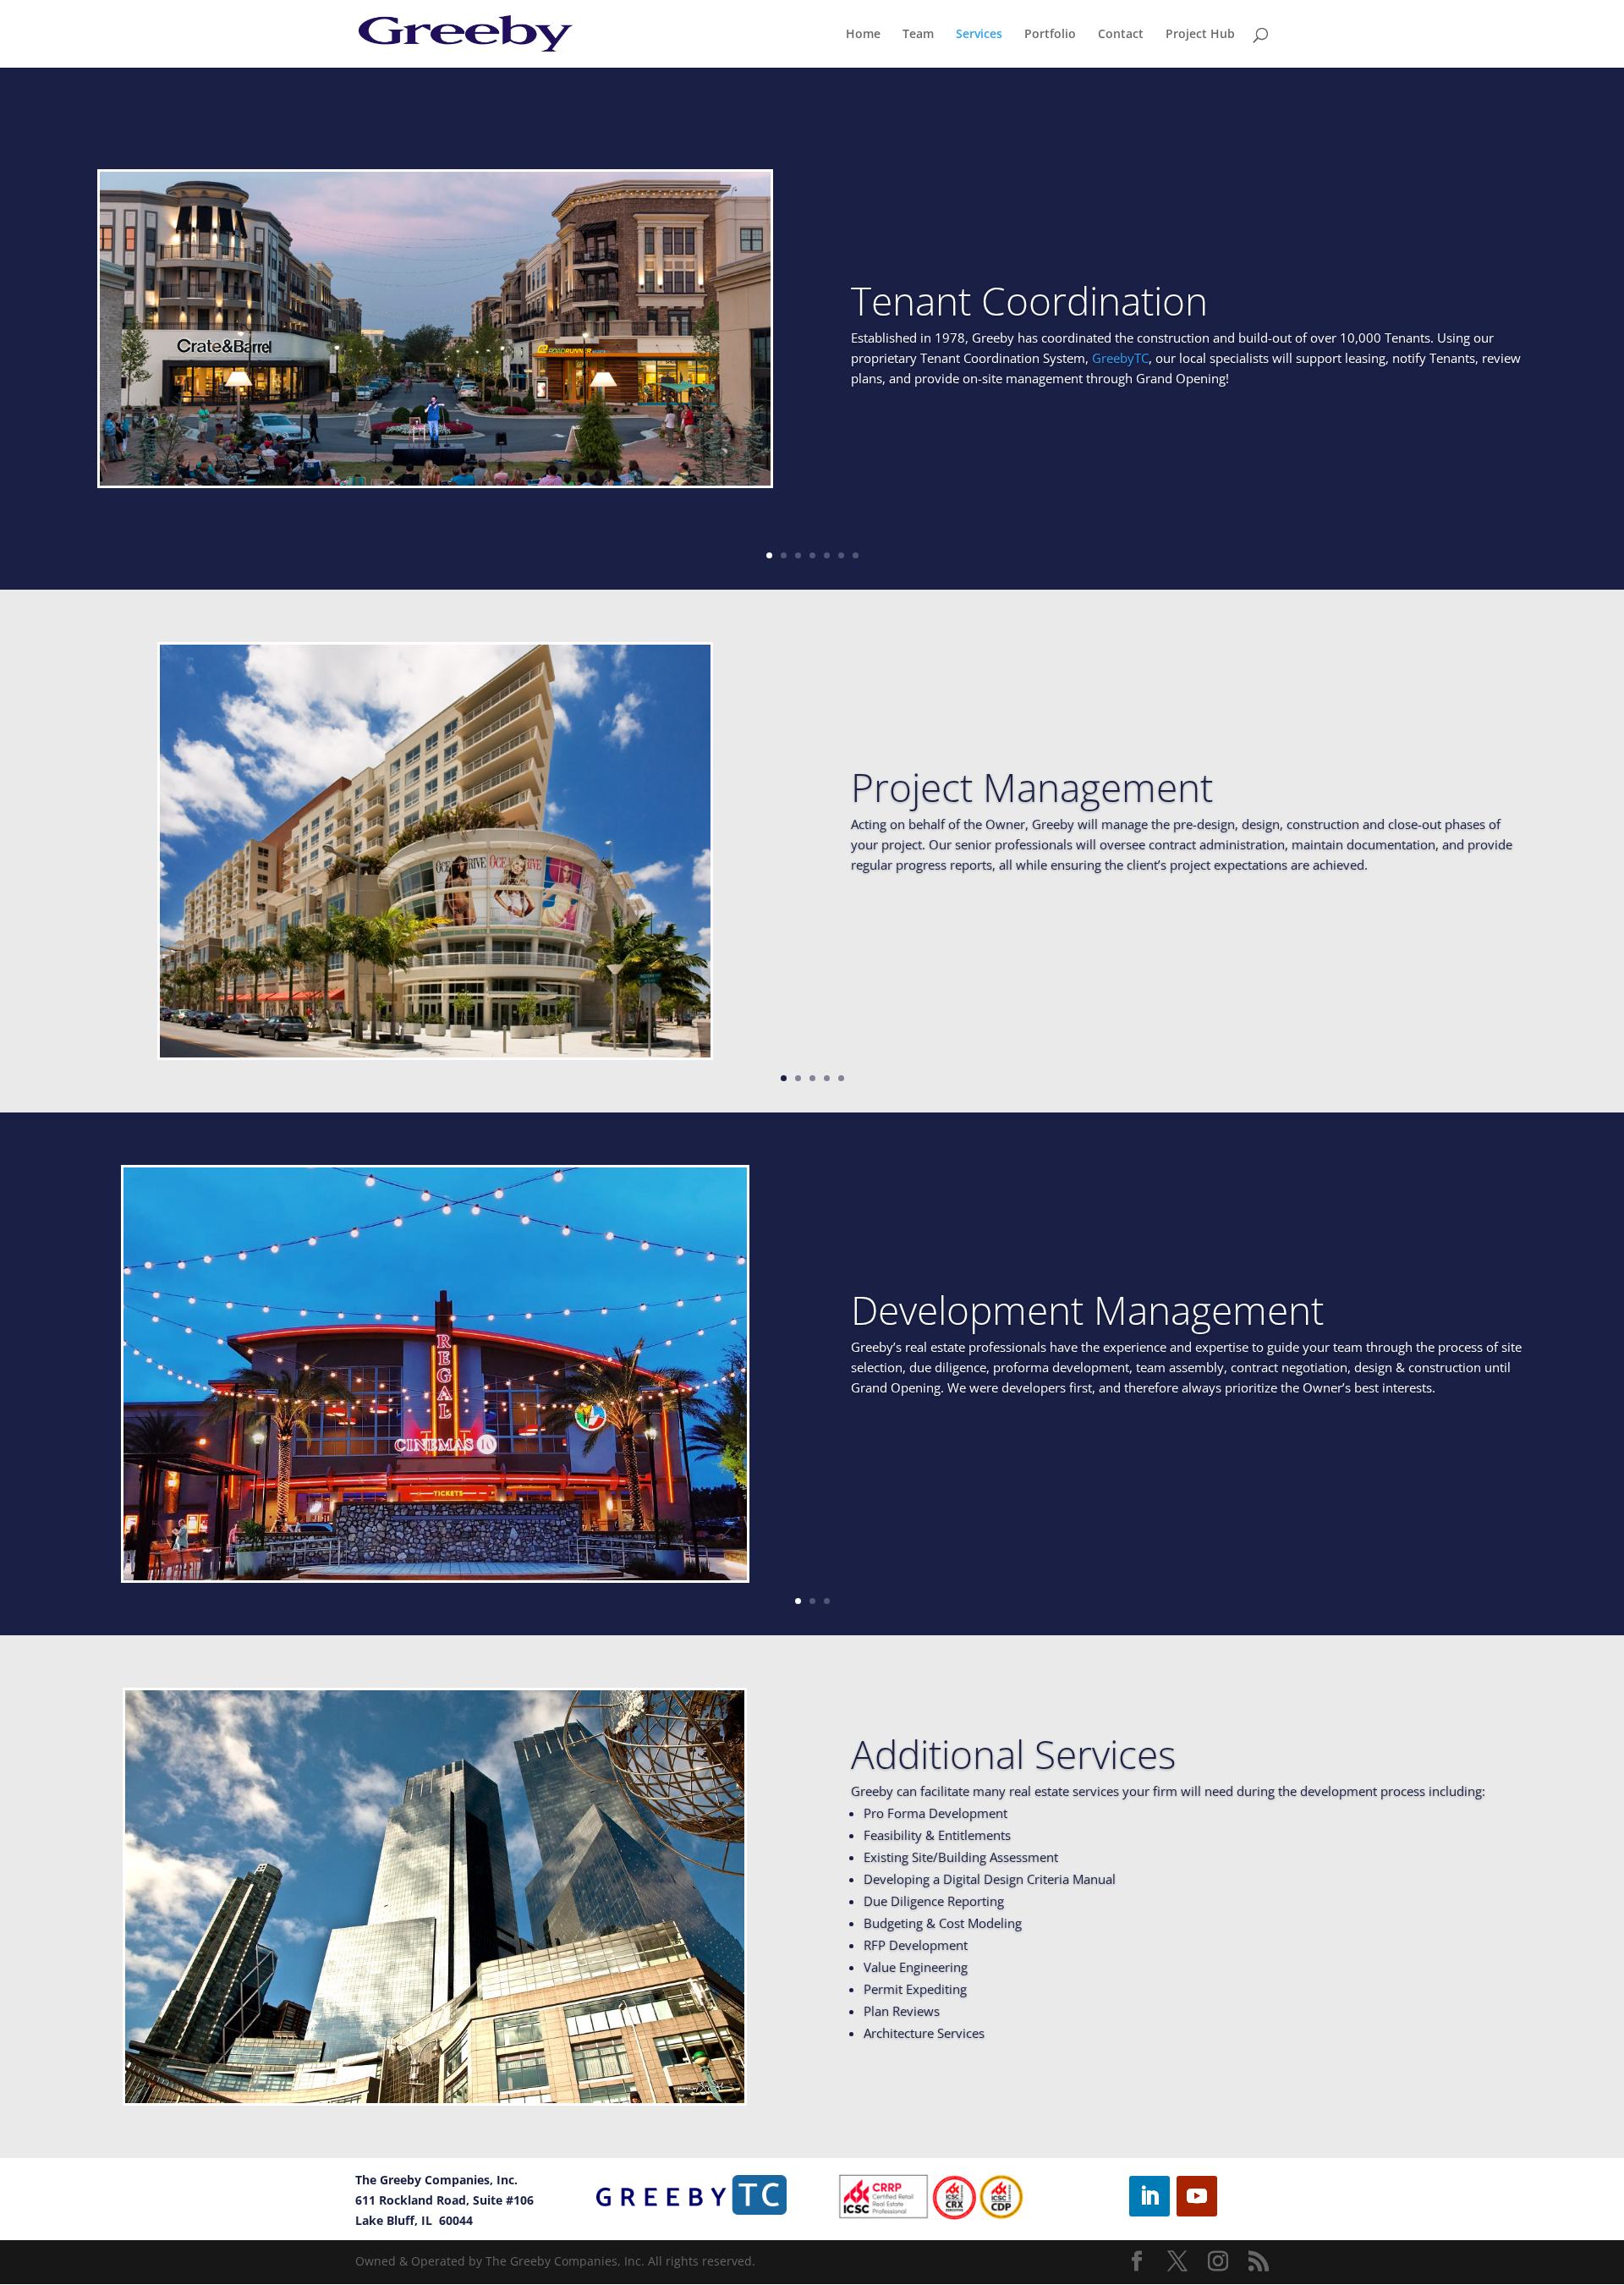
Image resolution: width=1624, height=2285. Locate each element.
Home (863, 35)
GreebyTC (1120, 358)
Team (918, 35)
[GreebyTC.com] (691, 2195)
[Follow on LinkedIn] (1149, 2196)
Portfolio (1050, 35)
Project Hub (1200, 35)
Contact (1121, 35)
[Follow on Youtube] (1197, 2196)
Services (979, 35)
